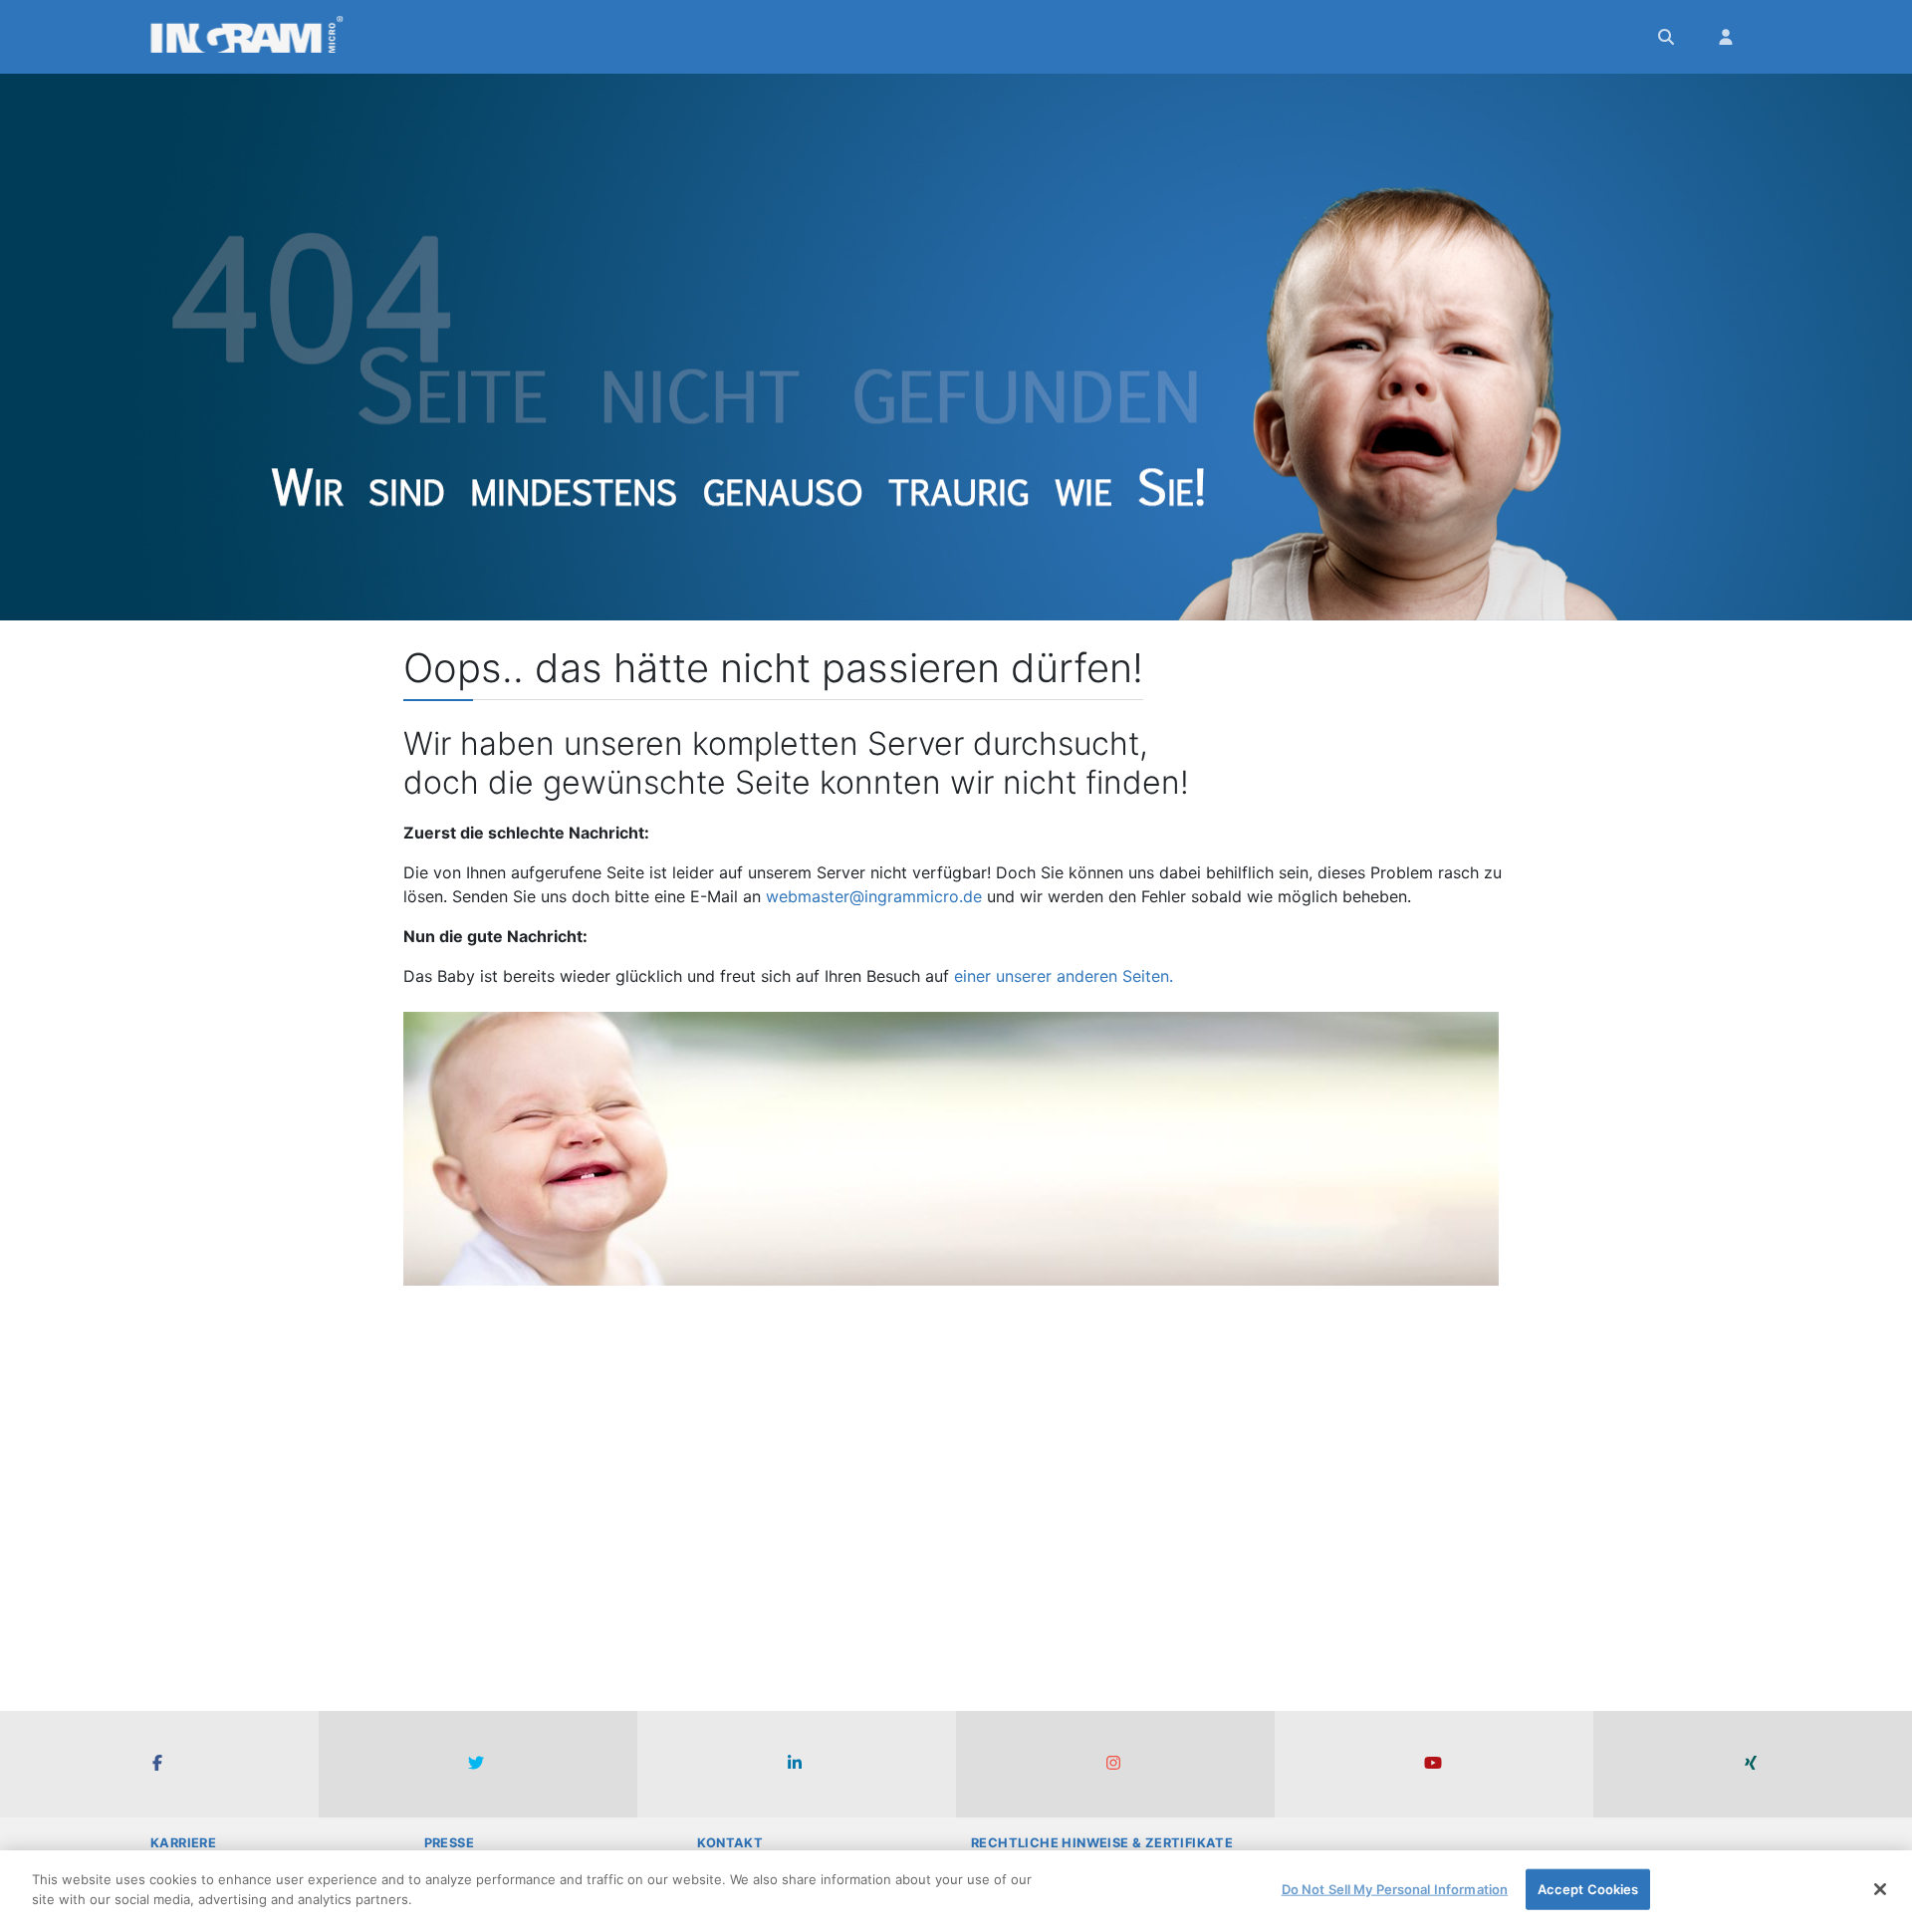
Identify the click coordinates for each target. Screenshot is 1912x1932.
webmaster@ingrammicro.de (874, 896)
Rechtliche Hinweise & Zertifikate (1102, 1843)
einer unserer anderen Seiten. (1064, 976)
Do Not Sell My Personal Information (1395, 1889)
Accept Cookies (1588, 1889)
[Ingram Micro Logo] (247, 37)
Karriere (183, 1843)
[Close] (1880, 1889)
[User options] (1728, 37)
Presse (449, 1843)
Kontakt (730, 1843)
